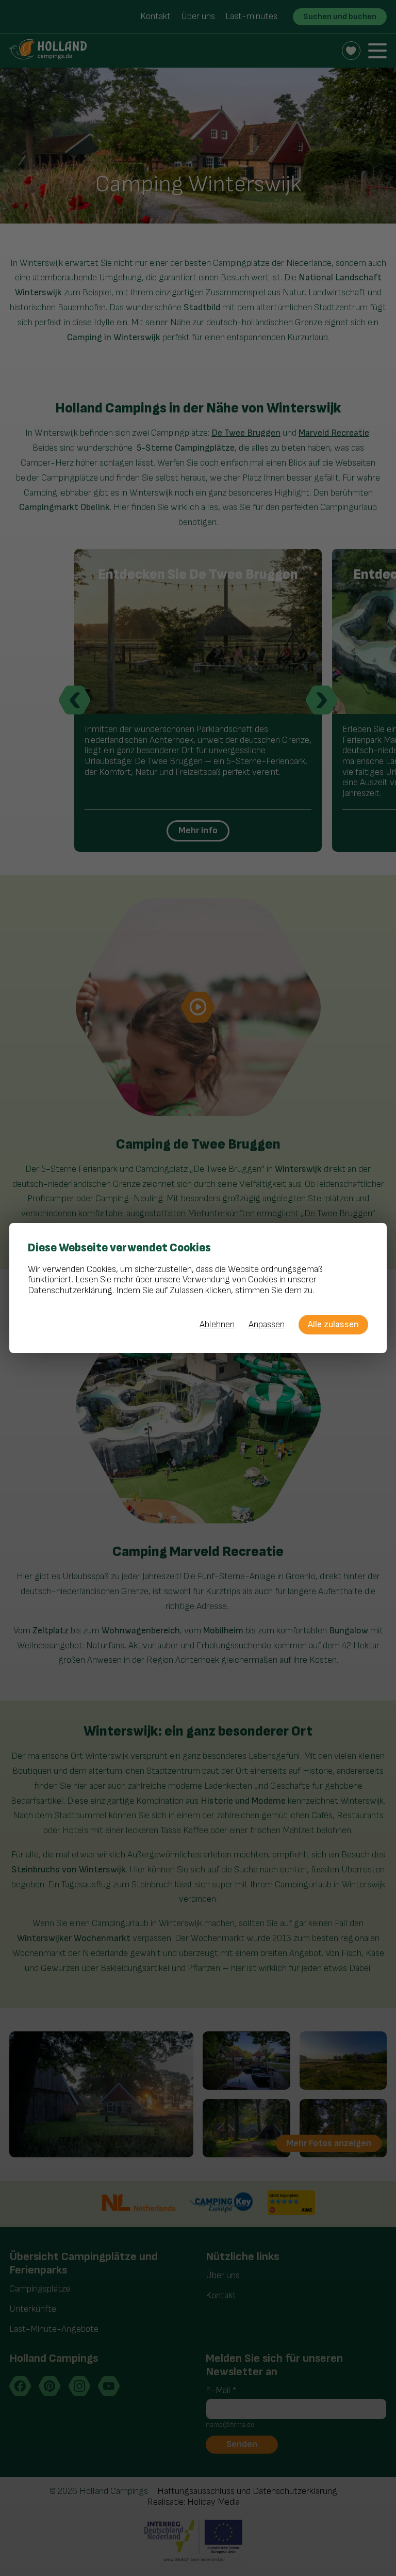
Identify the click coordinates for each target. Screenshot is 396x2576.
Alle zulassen (333, 1324)
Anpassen (267, 1325)
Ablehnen (217, 1325)
